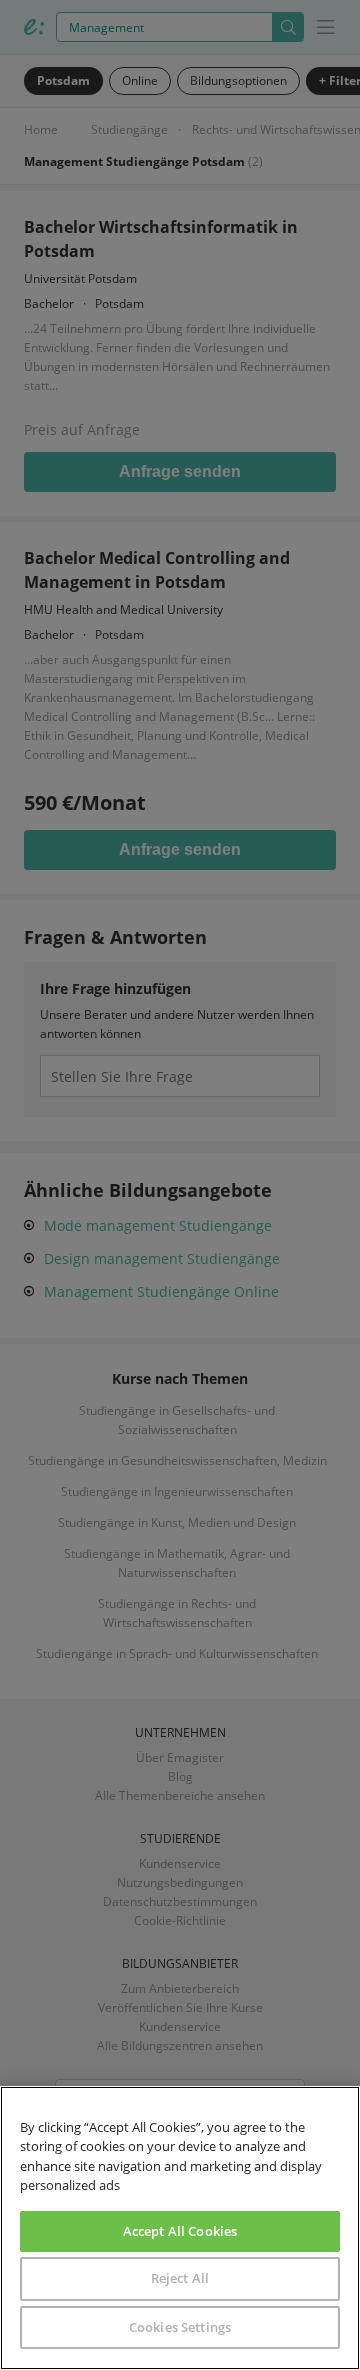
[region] (180, 2228)
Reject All (180, 2278)
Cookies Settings (180, 2327)
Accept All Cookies (180, 2231)
